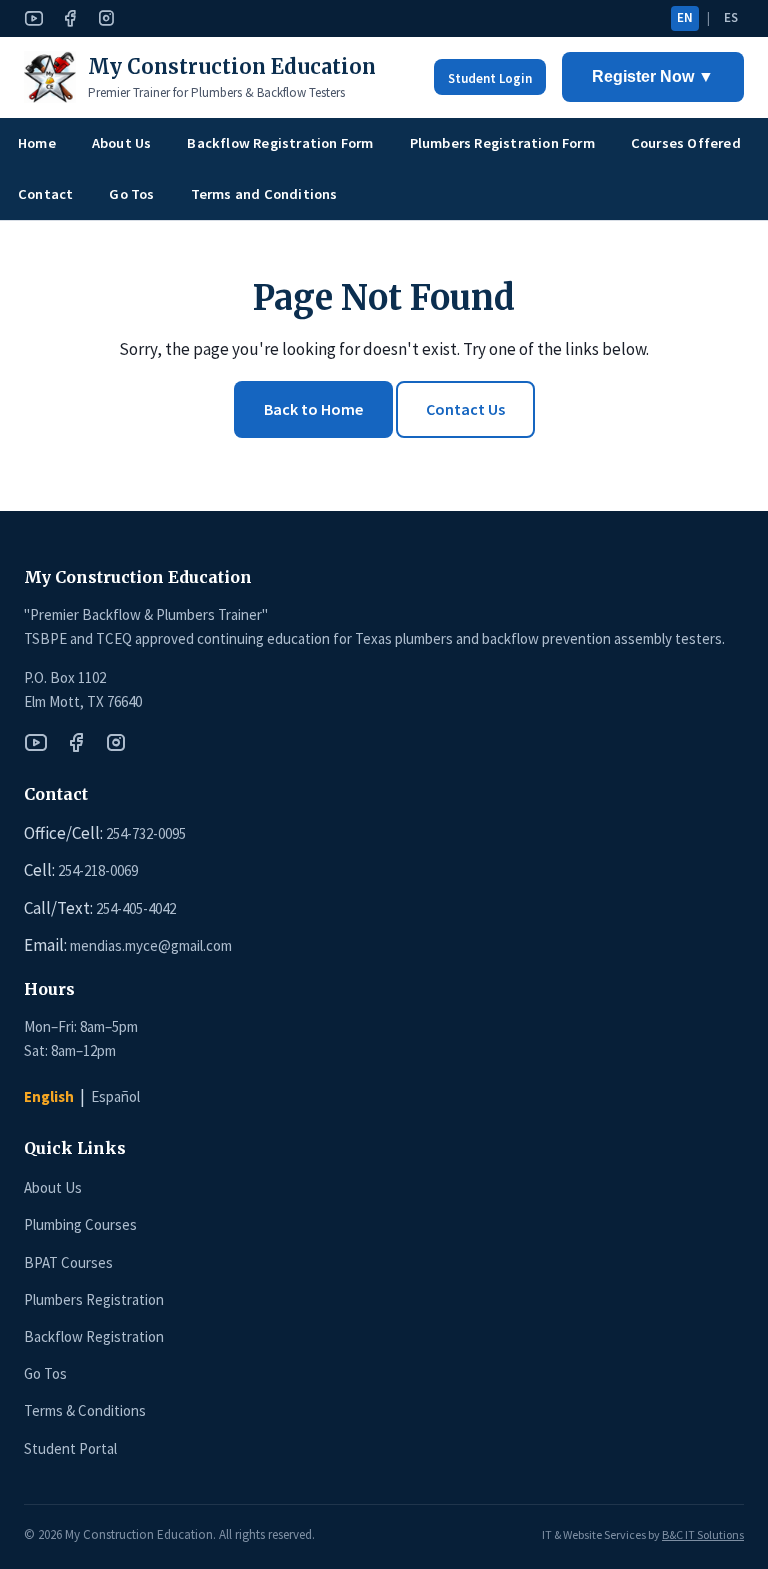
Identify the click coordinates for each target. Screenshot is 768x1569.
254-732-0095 (146, 833)
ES (731, 17)
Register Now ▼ (653, 76)
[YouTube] (34, 18)
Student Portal (70, 1448)
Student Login (490, 78)
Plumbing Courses (80, 1224)
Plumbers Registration (94, 1299)
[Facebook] (70, 18)
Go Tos (131, 194)
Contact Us (465, 409)
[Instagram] (106, 18)
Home (37, 143)
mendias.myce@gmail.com (151, 945)
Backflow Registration (94, 1336)
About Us (122, 143)
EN (685, 17)
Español (115, 1096)
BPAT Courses (68, 1262)
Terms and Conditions (264, 194)
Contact (45, 194)
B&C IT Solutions (703, 1534)
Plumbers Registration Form (502, 143)
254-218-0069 (98, 870)
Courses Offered (686, 143)
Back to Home (313, 409)
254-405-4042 (136, 908)
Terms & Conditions (85, 1410)
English (49, 1096)
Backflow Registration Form (280, 143)
